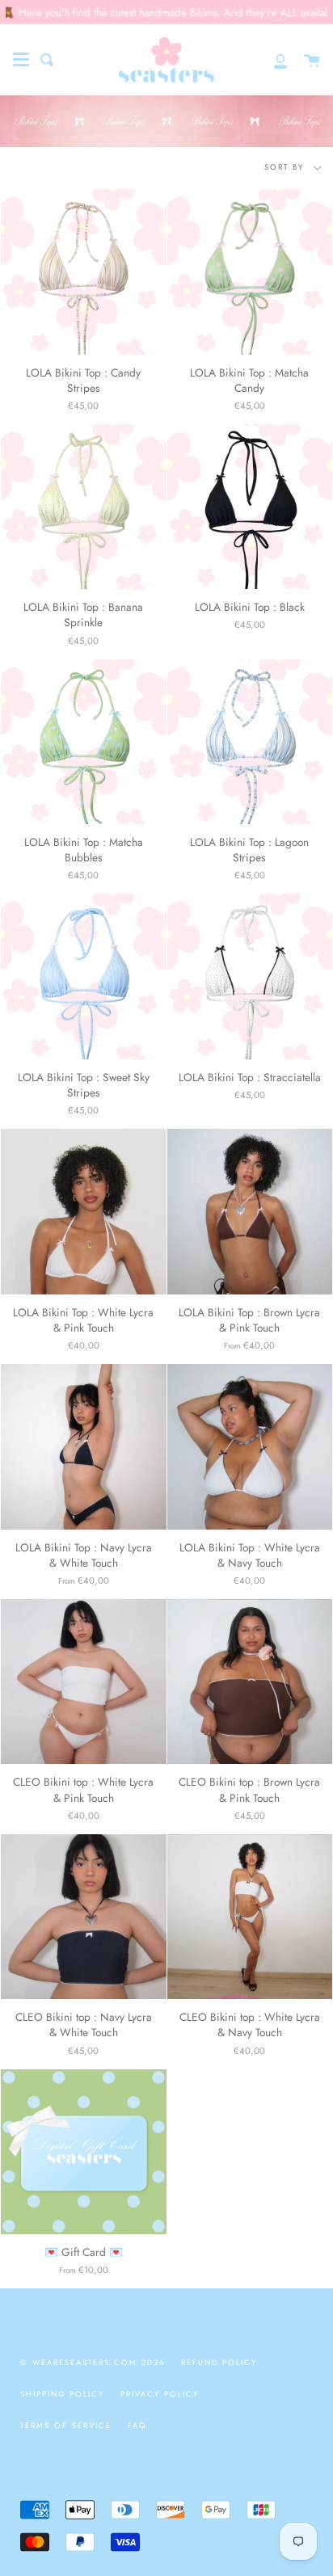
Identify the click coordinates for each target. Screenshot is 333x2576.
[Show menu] (21, 60)
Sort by (286, 167)
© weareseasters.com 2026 (93, 2363)
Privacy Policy (160, 2394)
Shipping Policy (62, 2394)
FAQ (137, 2426)
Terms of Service (66, 2426)
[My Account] (272, 60)
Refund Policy (219, 2363)
